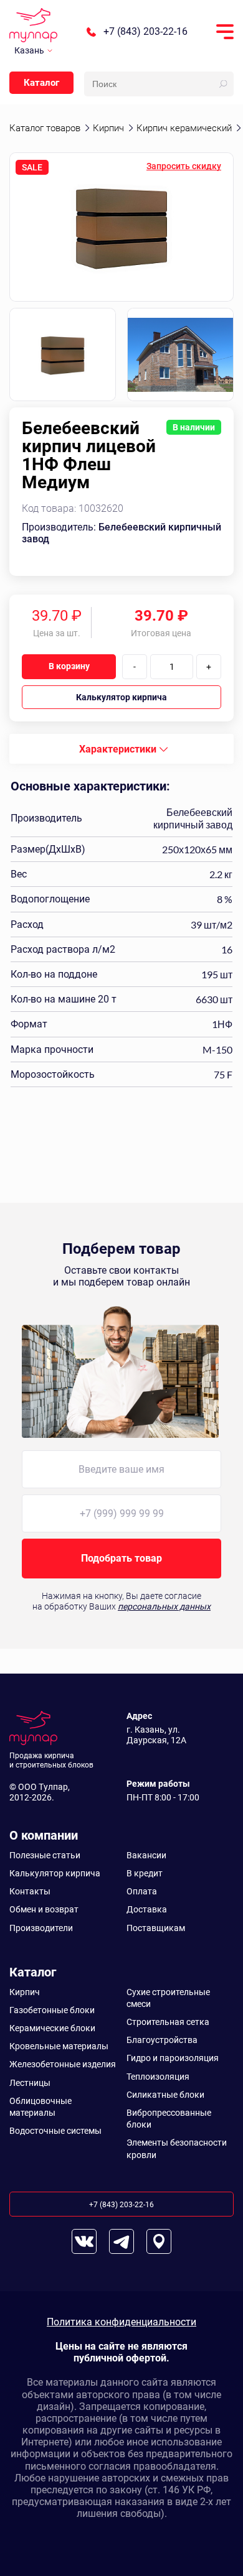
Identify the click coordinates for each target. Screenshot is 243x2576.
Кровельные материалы (59, 2046)
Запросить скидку (184, 166)
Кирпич (25, 1992)
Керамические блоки (52, 2028)
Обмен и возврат (44, 1909)
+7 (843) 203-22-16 (145, 32)
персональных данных (164, 1606)
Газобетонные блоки (52, 2010)
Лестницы (30, 2083)
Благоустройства (162, 2040)
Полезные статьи (45, 1855)
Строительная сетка (168, 2022)
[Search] (223, 84)
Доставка (147, 1909)
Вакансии (146, 1855)
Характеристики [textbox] (118, 749)
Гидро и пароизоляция (173, 2058)
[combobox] (121, 749)
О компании (44, 1835)
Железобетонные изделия (63, 2064)
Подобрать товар (121, 1558)
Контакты (30, 1891)
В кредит (145, 1873)
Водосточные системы (55, 2131)
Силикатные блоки (165, 2095)
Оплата (142, 1891)
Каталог (41, 83)
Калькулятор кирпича (121, 697)
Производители (41, 1928)
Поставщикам (156, 1928)
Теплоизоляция (158, 2077)
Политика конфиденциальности (121, 2322)
